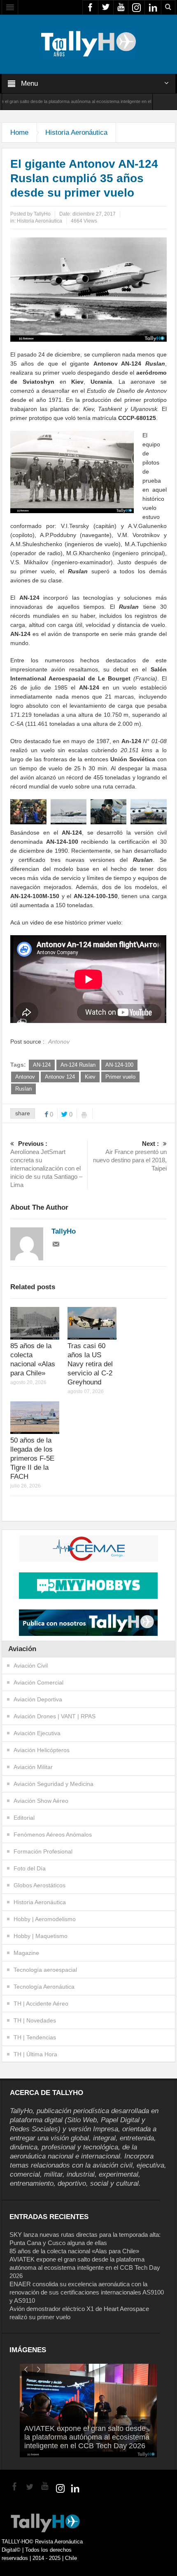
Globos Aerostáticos (40, 1885)
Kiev (90, 1077)
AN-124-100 (119, 1065)
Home (19, 133)
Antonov (25, 1077)
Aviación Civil (31, 1666)
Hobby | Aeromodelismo (45, 1919)
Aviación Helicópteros (42, 1750)
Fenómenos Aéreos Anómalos (53, 1835)
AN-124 (42, 1065)
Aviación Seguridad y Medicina (54, 1784)
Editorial (24, 1818)
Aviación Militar (33, 1767)
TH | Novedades (35, 2020)
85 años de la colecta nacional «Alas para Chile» (74, 2251)
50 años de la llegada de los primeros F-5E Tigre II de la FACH (32, 1458)
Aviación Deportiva (38, 1699)
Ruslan (23, 1089)
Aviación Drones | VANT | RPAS (55, 1716)
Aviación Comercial (38, 1682)
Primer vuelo (120, 1077)
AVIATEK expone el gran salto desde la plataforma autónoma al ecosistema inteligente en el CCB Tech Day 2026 (85, 2267)
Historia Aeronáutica (76, 133)
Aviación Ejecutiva (37, 1733)
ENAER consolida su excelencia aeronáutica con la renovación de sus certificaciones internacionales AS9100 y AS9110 (87, 2292)
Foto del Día (30, 1868)
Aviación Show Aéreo (41, 1801)
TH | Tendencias (35, 2037)
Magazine (26, 1953)
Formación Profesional (43, 1851)
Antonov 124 (60, 1077)
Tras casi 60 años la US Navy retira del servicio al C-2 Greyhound (90, 1364)
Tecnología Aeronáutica (44, 1987)
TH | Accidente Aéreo (41, 2004)
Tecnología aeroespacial (45, 1970)
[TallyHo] (88, 44)
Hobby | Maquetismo (41, 1936)
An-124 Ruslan (78, 1065)
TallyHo (42, 214)
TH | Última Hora (35, 2054)
